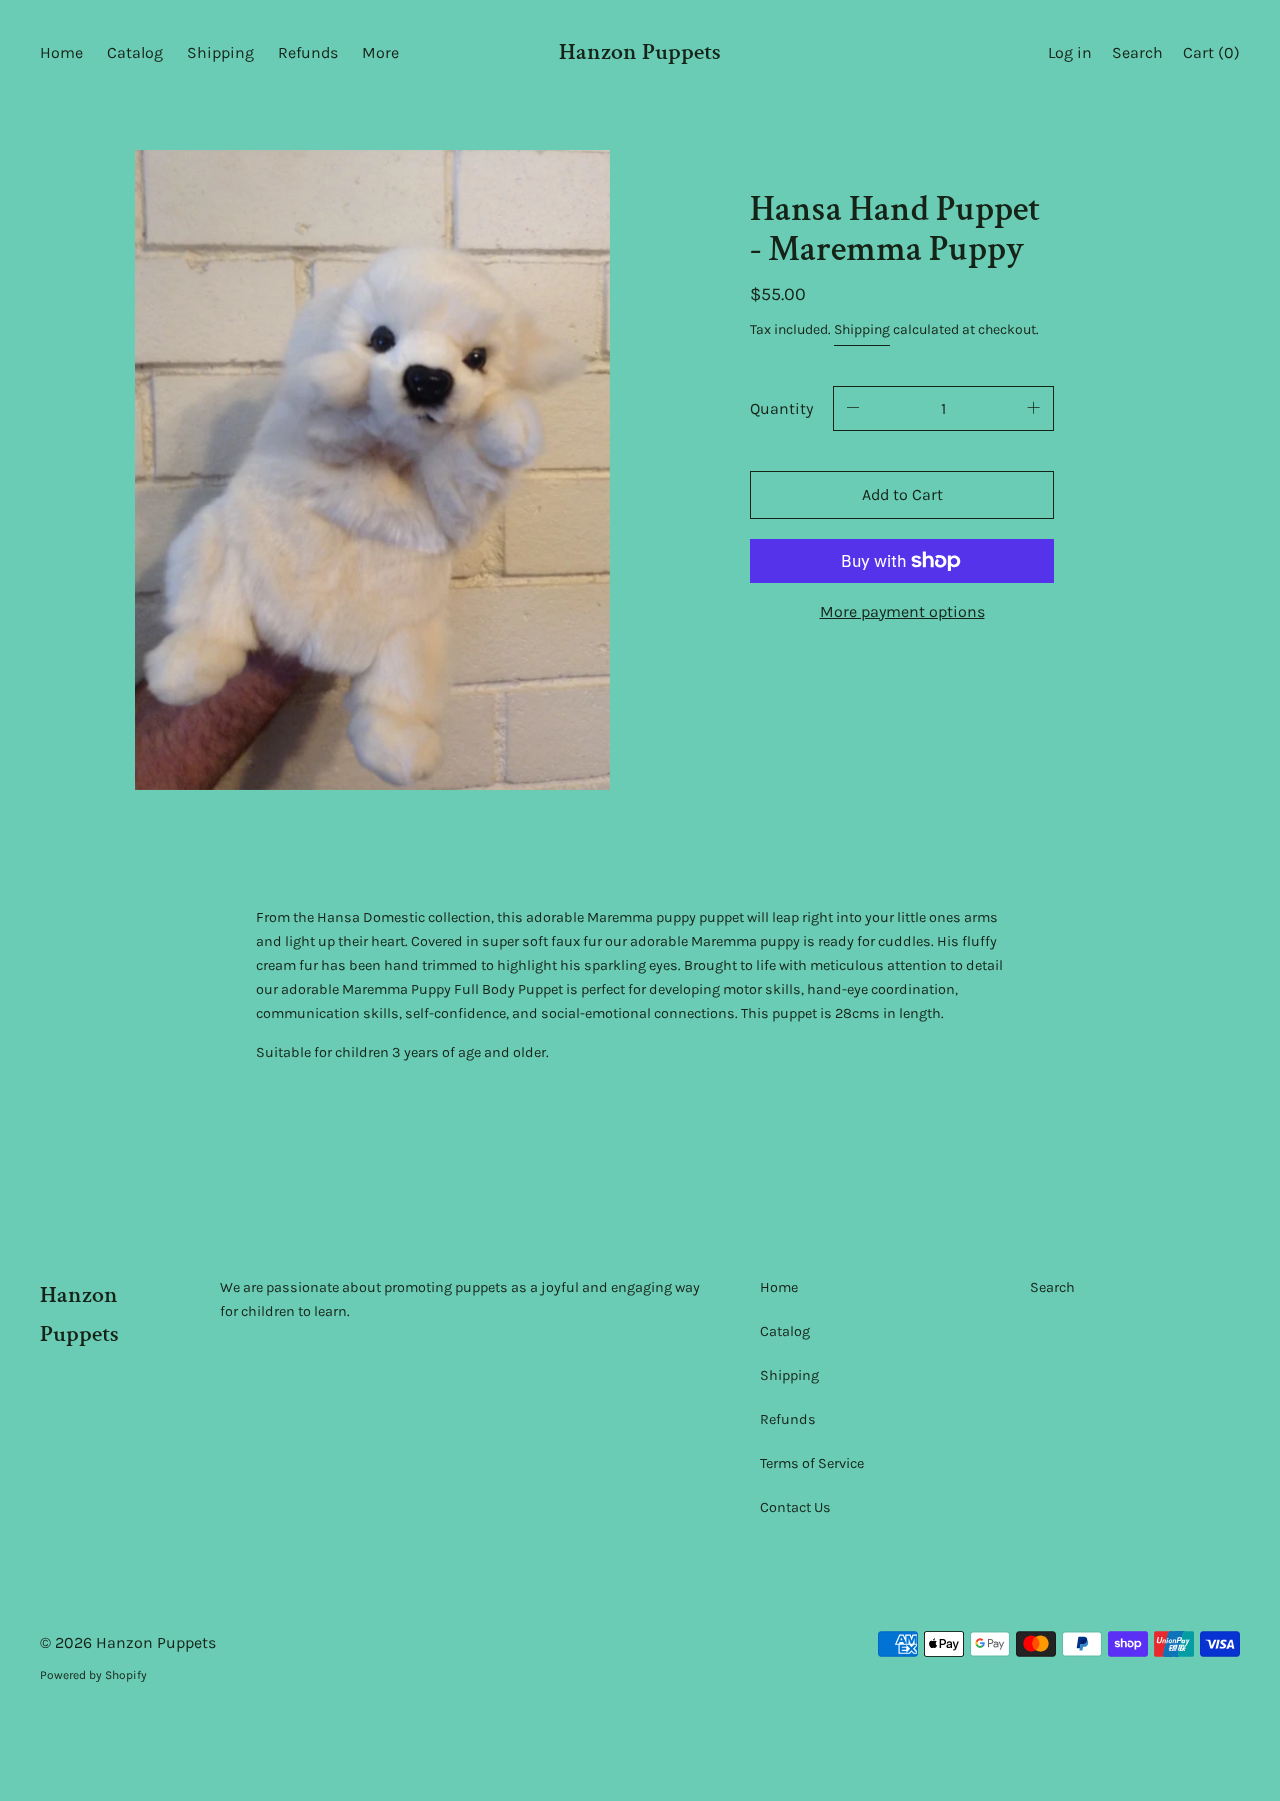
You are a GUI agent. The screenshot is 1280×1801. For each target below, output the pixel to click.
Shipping (862, 329)
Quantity (781, 408)
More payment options (902, 611)
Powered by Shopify (93, 1675)
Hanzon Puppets (640, 52)
